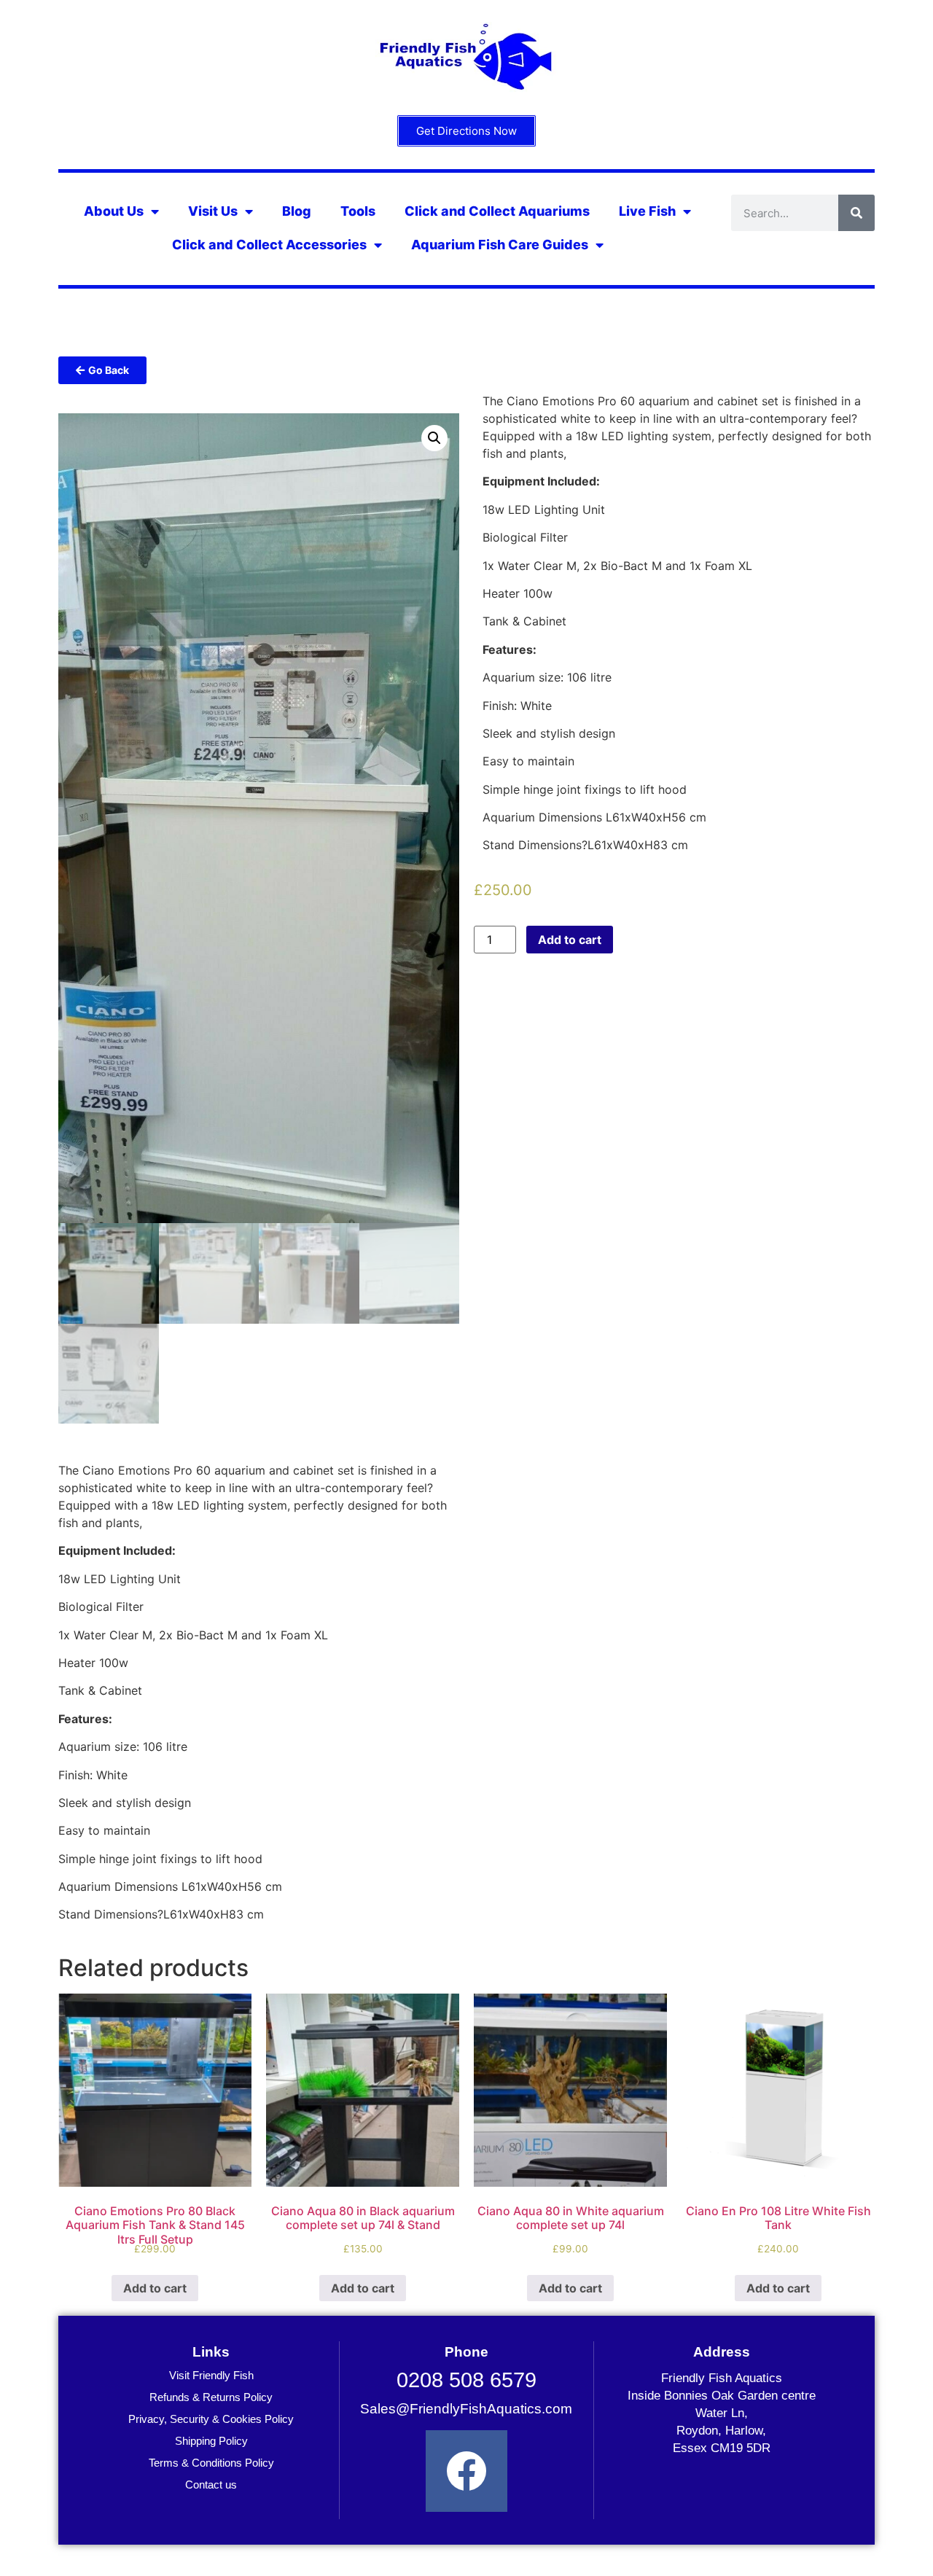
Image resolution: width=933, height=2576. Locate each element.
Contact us (211, 2485)
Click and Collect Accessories (269, 245)
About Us (114, 211)
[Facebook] (466, 2471)
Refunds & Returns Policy (211, 2397)
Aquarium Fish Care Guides (500, 245)
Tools (358, 211)
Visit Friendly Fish (211, 2375)
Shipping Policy (211, 2441)
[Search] (856, 213)
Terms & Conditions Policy (211, 2463)
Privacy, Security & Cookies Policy (211, 2419)
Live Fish (647, 211)
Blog (297, 211)
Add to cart (570, 940)
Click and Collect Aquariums (497, 211)
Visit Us (213, 211)
